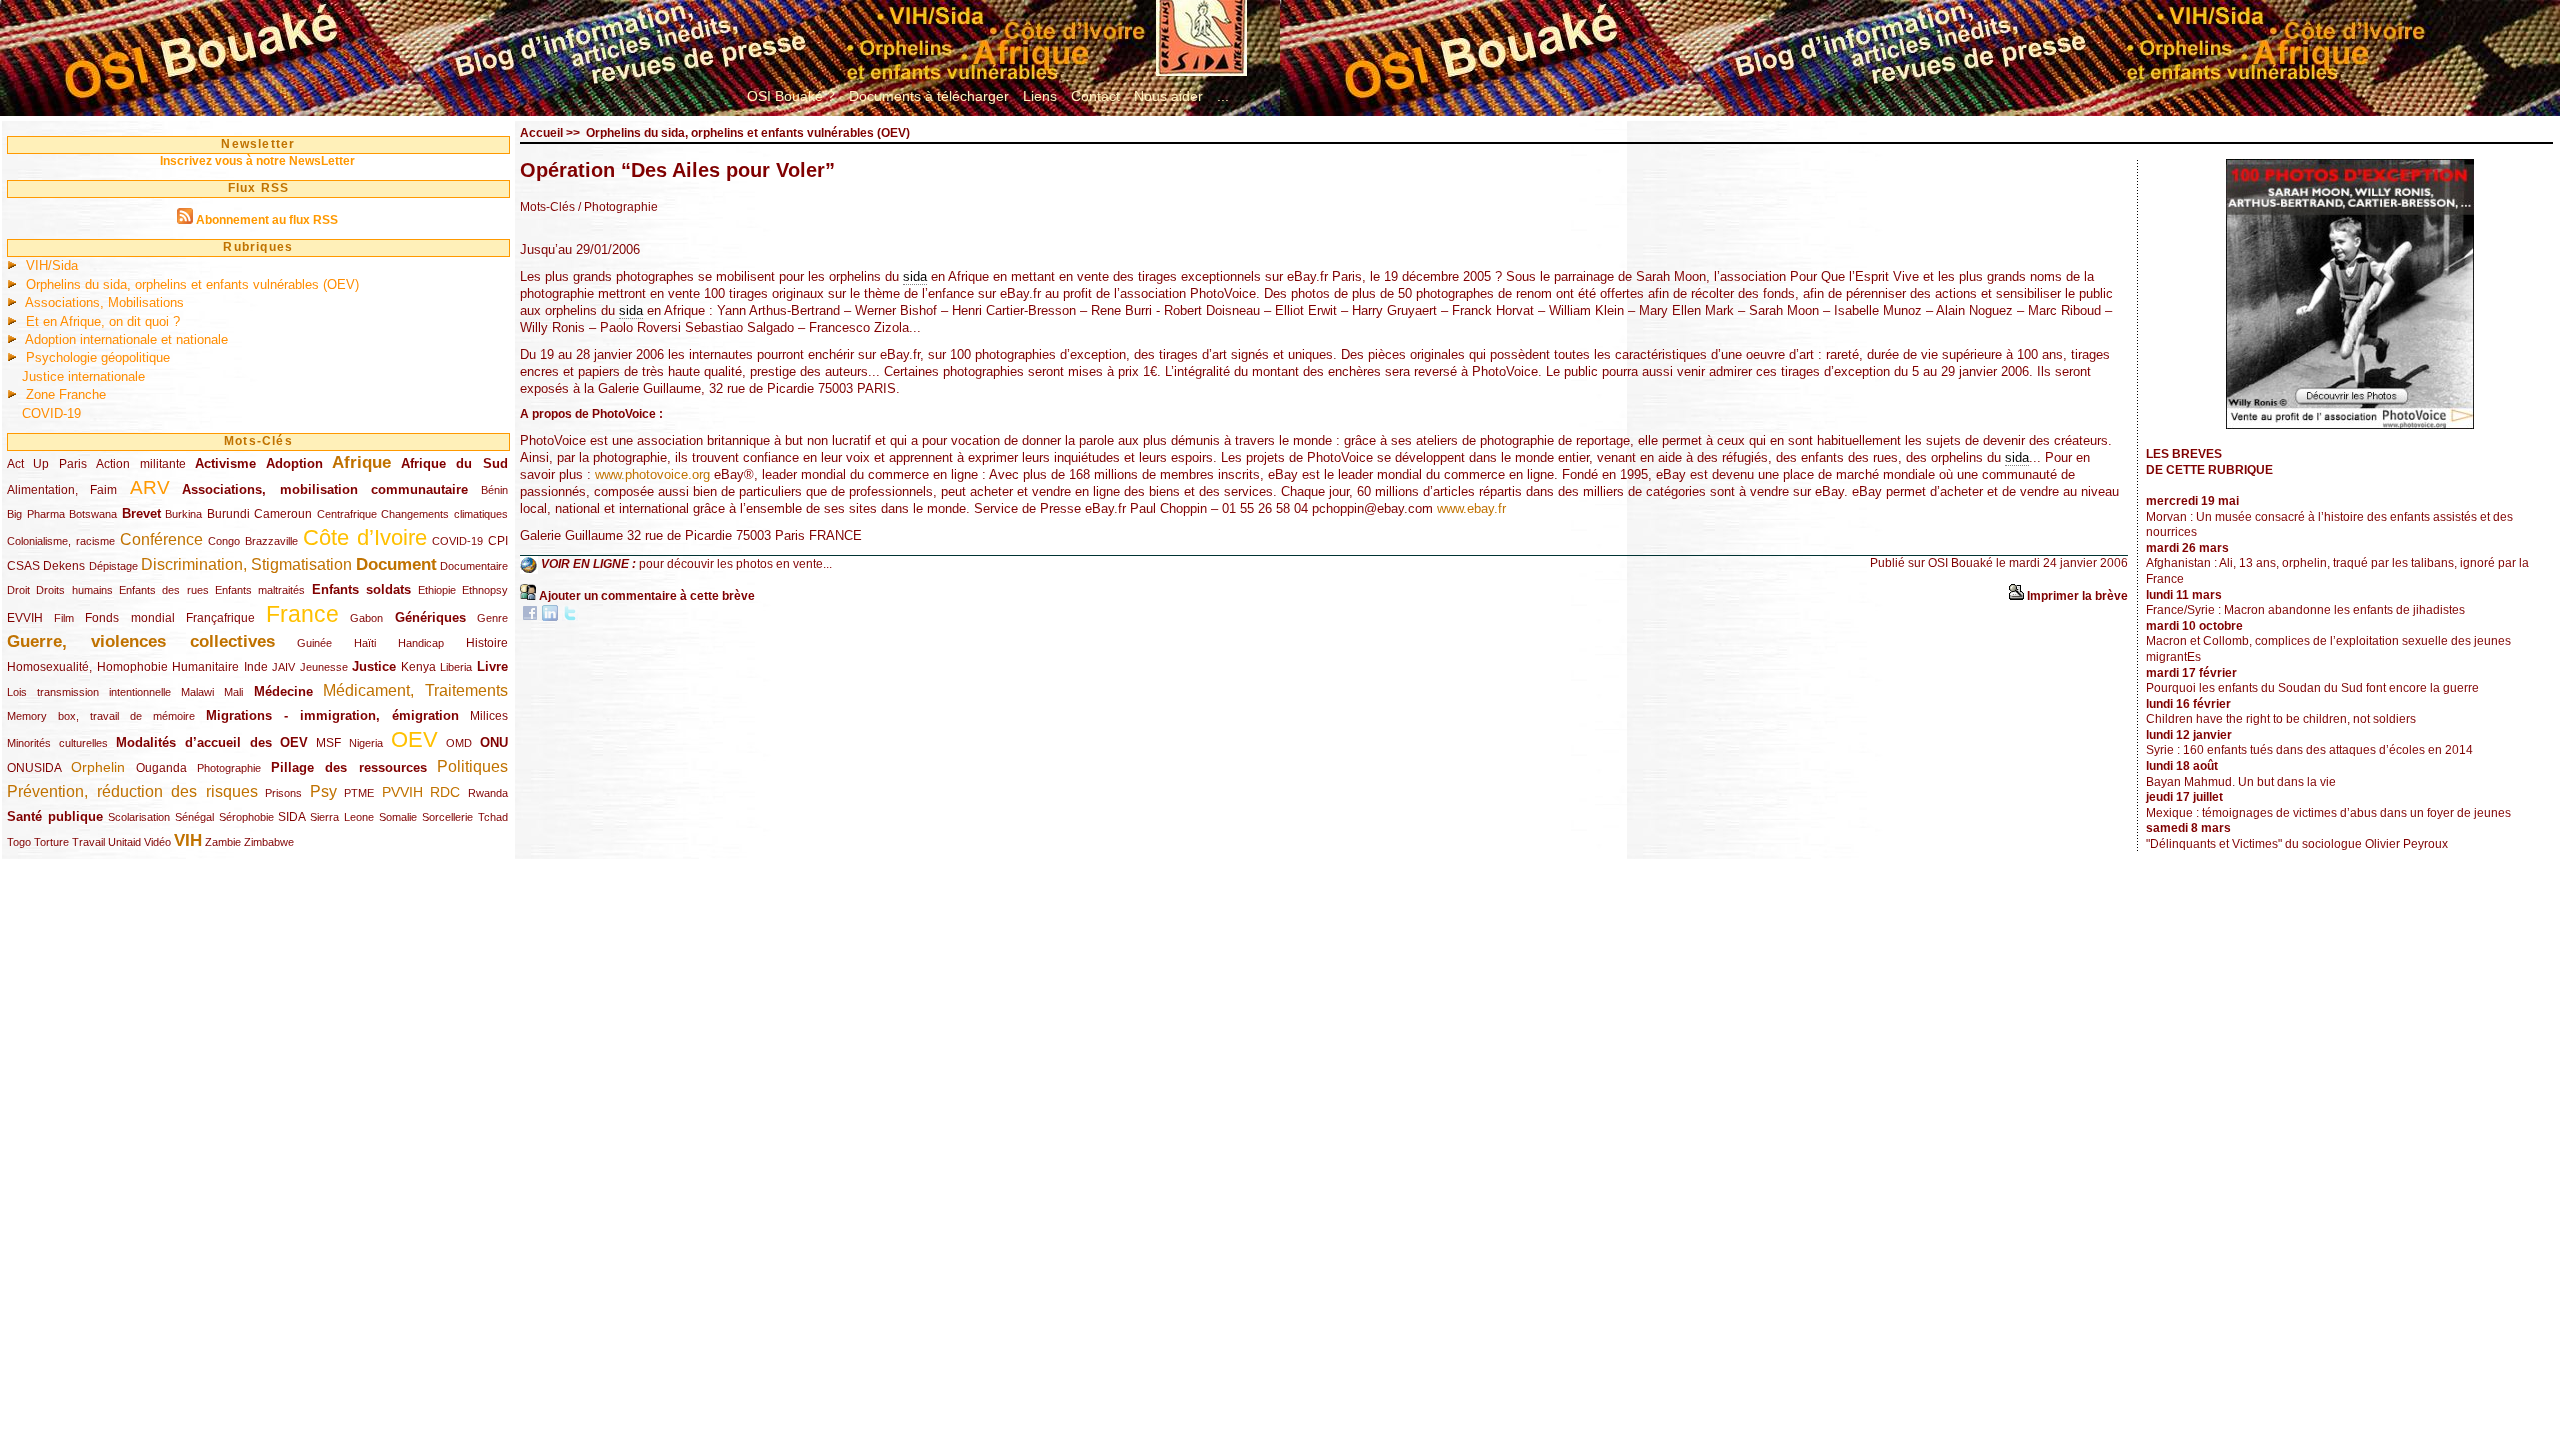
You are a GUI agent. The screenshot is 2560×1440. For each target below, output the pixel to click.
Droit (18, 590)
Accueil (541, 133)
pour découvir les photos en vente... (735, 564)
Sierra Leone (342, 817)
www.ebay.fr (1471, 508)
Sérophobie (246, 817)
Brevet (141, 513)
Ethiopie (437, 590)
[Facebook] (530, 617)
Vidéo (157, 842)
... (1223, 96)
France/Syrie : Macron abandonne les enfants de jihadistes (2305, 610)
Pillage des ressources (349, 767)
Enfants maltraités (260, 590)
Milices (489, 716)
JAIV (283, 667)
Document (396, 564)
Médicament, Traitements (415, 690)
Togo (19, 842)
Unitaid (124, 842)
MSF (328, 743)
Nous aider (1168, 96)
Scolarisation (139, 817)
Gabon (366, 618)
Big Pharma (36, 514)
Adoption (294, 463)
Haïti (365, 643)
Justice (374, 666)
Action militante (140, 464)
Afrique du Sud (454, 463)
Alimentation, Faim (62, 490)
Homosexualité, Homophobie (87, 667)
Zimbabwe (269, 842)
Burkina (183, 514)
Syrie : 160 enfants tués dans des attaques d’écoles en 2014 (2309, 750)
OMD (459, 743)
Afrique (361, 462)
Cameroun (283, 514)
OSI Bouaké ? (791, 96)
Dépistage (113, 566)
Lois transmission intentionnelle (89, 692)
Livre (492, 666)
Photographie (229, 768)
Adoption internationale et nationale (126, 339)
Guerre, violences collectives (141, 641)
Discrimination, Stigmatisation (246, 564)
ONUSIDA (34, 768)
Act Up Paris (47, 464)
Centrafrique (347, 514)
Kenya (418, 667)
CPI (498, 541)
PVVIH (402, 792)
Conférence (161, 539)
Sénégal (194, 817)
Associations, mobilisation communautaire (325, 489)
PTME (359, 793)
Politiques (472, 766)
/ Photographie (618, 207)
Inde (256, 667)
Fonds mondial (129, 618)
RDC (445, 792)
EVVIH (25, 618)
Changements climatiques (444, 514)
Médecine (283, 691)
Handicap (421, 643)
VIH (188, 840)
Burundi (228, 514)
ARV (150, 487)
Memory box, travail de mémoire (101, 716)
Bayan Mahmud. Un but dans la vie (2241, 782)
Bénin (494, 490)
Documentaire (474, 566)
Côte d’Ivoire (365, 537)
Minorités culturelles (57, 743)
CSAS (23, 566)
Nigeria (366, 743)
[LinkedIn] (550, 617)
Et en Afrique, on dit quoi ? (103, 321)
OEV (414, 739)
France (302, 614)
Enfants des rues (164, 590)
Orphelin (98, 767)
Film (64, 618)
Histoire (487, 643)
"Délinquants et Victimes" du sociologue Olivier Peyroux (2297, 844)
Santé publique (55, 816)
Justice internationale (83, 376)
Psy (323, 791)
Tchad (493, 817)
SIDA (291, 817)
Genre (492, 618)
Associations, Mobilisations (104, 302)
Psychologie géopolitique (98, 357)
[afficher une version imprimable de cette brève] (2016, 596)
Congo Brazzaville (253, 541)
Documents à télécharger (929, 96)
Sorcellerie (447, 817)
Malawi (197, 692)
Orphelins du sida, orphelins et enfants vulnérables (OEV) (192, 284)
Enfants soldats (361, 589)
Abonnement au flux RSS (267, 220)
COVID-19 (51, 413)
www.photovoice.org (652, 474)
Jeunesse (324, 667)
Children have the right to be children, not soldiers (2281, 719)
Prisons (283, 793)
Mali (233, 692)
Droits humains (74, 590)
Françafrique (220, 618)
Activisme (225, 463)
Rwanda (488, 793)
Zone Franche (66, 394)
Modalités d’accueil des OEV (212, 742)
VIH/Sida (52, 265)
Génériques (430, 617)
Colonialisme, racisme (61, 541)
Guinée (314, 643)
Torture (51, 842)
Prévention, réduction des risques (132, 791)
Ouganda (161, 768)
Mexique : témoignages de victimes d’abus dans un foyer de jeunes (2328, 813)
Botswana (93, 514)
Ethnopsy (485, 590)
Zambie (223, 842)
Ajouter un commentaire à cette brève (647, 596)
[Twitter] (570, 617)
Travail (88, 842)
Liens (1040, 96)
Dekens (64, 566)
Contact (1095, 96)
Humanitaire (205, 667)
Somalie (398, 817)
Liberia (456, 667)
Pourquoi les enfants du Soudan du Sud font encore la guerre (2312, 688)
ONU (494, 742)
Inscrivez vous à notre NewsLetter (257, 161)
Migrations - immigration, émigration (332, 715)
